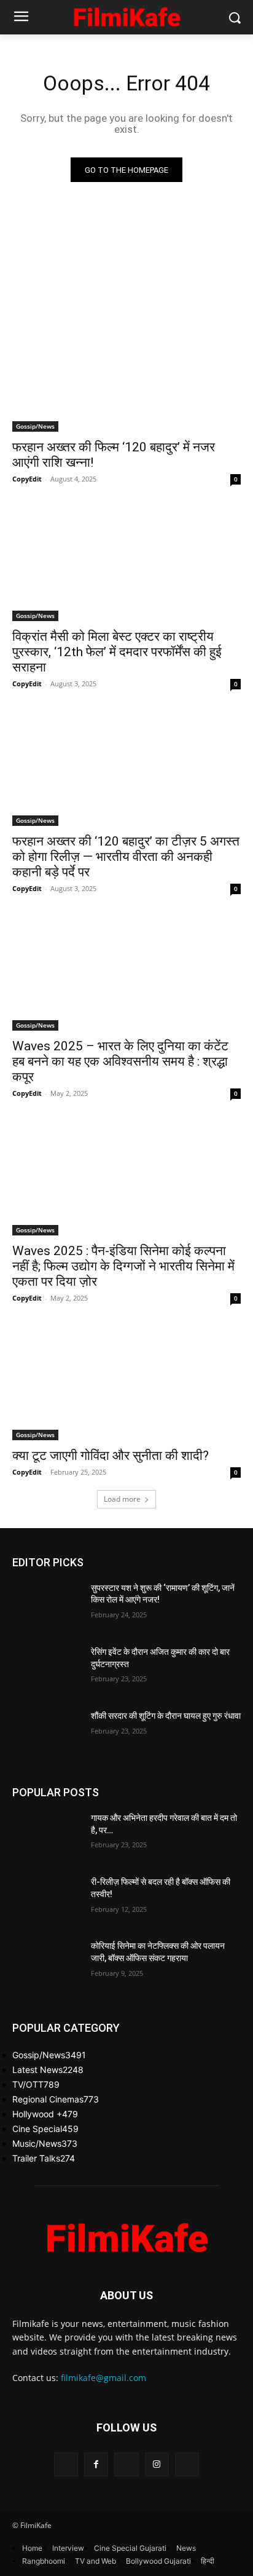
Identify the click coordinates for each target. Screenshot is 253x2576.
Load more (122, 1499)
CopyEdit (27, 479)
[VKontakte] (187, 2464)
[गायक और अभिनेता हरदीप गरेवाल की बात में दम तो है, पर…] (47, 1836)
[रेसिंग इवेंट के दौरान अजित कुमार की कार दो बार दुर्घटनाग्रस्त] (47, 1670)
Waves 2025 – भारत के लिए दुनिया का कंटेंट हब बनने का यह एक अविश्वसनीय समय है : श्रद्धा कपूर (120, 1061)
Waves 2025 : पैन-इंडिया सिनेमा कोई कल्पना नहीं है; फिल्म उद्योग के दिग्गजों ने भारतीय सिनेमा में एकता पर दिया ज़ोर (123, 1266)
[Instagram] (157, 2464)
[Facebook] (96, 2464)
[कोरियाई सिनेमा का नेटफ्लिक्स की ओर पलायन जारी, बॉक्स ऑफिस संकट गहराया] (47, 1964)
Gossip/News (35, 426)
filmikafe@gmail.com (103, 2378)
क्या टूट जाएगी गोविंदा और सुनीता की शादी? (111, 1456)
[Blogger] (66, 2464)
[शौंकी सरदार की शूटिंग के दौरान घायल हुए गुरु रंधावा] (47, 1734)
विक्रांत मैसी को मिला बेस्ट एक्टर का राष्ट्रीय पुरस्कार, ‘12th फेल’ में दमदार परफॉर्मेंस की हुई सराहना (117, 652)
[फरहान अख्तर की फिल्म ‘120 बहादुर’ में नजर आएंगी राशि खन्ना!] (126, 375)
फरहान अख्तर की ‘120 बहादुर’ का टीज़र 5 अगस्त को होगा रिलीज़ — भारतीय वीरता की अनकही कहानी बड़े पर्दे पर (126, 857)
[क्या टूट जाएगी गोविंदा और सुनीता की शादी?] (126, 1383)
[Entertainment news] (126, 15)
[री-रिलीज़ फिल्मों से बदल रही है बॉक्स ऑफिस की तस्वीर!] (47, 1900)
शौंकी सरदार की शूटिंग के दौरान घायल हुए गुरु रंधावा (166, 1716)
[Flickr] (126, 2464)
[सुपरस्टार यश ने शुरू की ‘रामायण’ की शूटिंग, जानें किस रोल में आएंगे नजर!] (47, 1606)
